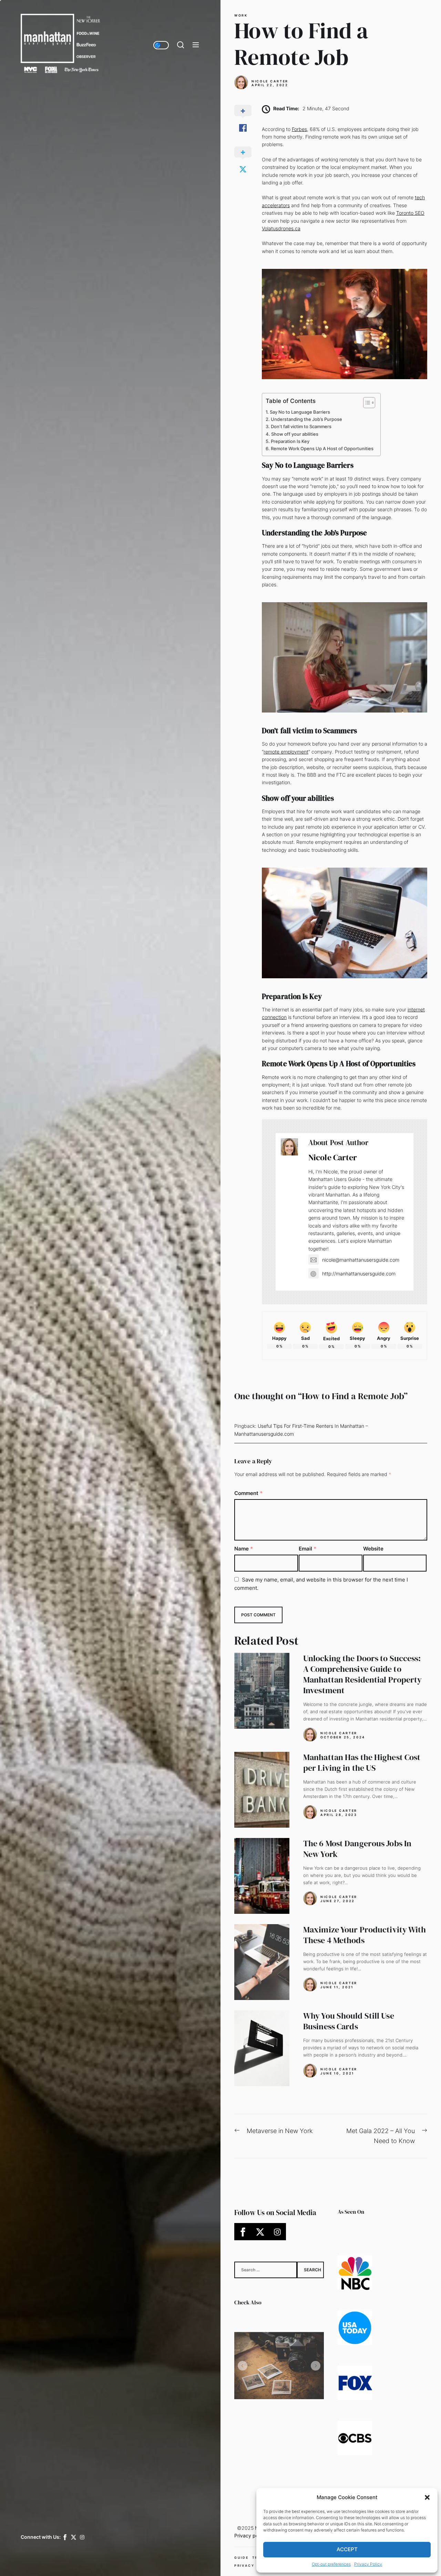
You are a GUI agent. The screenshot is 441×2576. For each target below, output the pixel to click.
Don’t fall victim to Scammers (301, 426)
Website (373, 1549)
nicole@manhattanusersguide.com (361, 1260)
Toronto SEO (410, 213)
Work (241, 16)
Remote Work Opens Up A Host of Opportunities (322, 448)
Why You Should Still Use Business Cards (349, 2021)
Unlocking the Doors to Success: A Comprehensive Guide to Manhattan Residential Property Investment (363, 1674)
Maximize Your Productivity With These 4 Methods (365, 1935)
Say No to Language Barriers (300, 412)
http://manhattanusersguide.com (359, 1274)
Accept (347, 2549)
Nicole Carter (270, 81)
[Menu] (196, 45)
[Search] (181, 45)
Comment (248, 1493)
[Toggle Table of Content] (366, 403)
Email (307, 1549)
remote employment (286, 752)
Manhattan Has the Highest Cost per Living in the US (362, 1762)
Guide (242, 2558)
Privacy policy (250, 2535)
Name (244, 1549)
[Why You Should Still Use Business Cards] (262, 2048)
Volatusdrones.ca (281, 228)
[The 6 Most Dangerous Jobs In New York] (262, 1876)
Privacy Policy (368, 2564)
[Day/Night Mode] (161, 45)
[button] (427, 2497)
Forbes (299, 129)
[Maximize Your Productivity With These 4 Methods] (262, 1962)
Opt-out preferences (331, 2564)
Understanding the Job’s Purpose (306, 419)
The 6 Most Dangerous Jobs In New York (357, 1849)
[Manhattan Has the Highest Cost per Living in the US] (262, 1790)
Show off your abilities (295, 434)
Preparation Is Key (290, 441)
